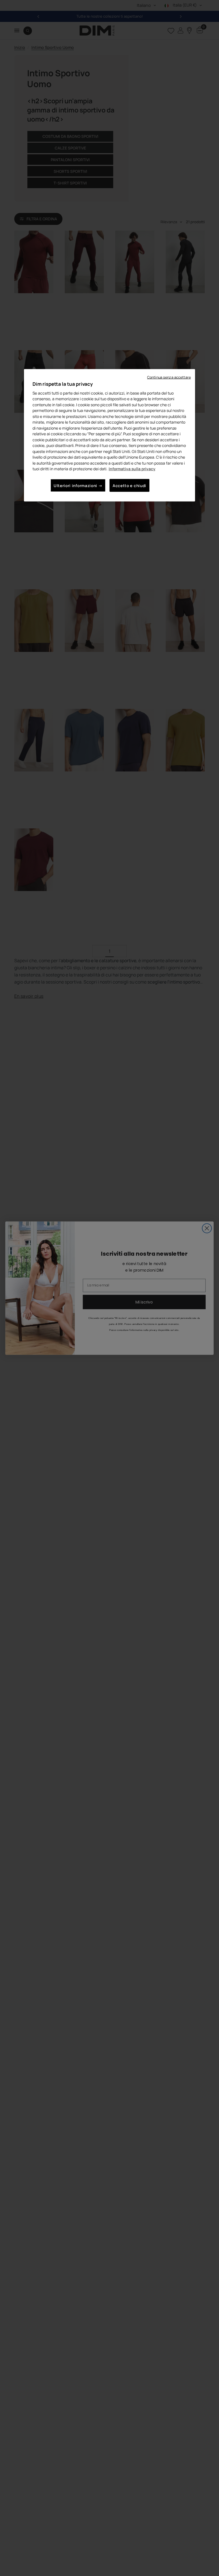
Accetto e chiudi (129, 485)
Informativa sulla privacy (132, 469)
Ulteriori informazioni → (78, 485)
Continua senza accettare (169, 377)
